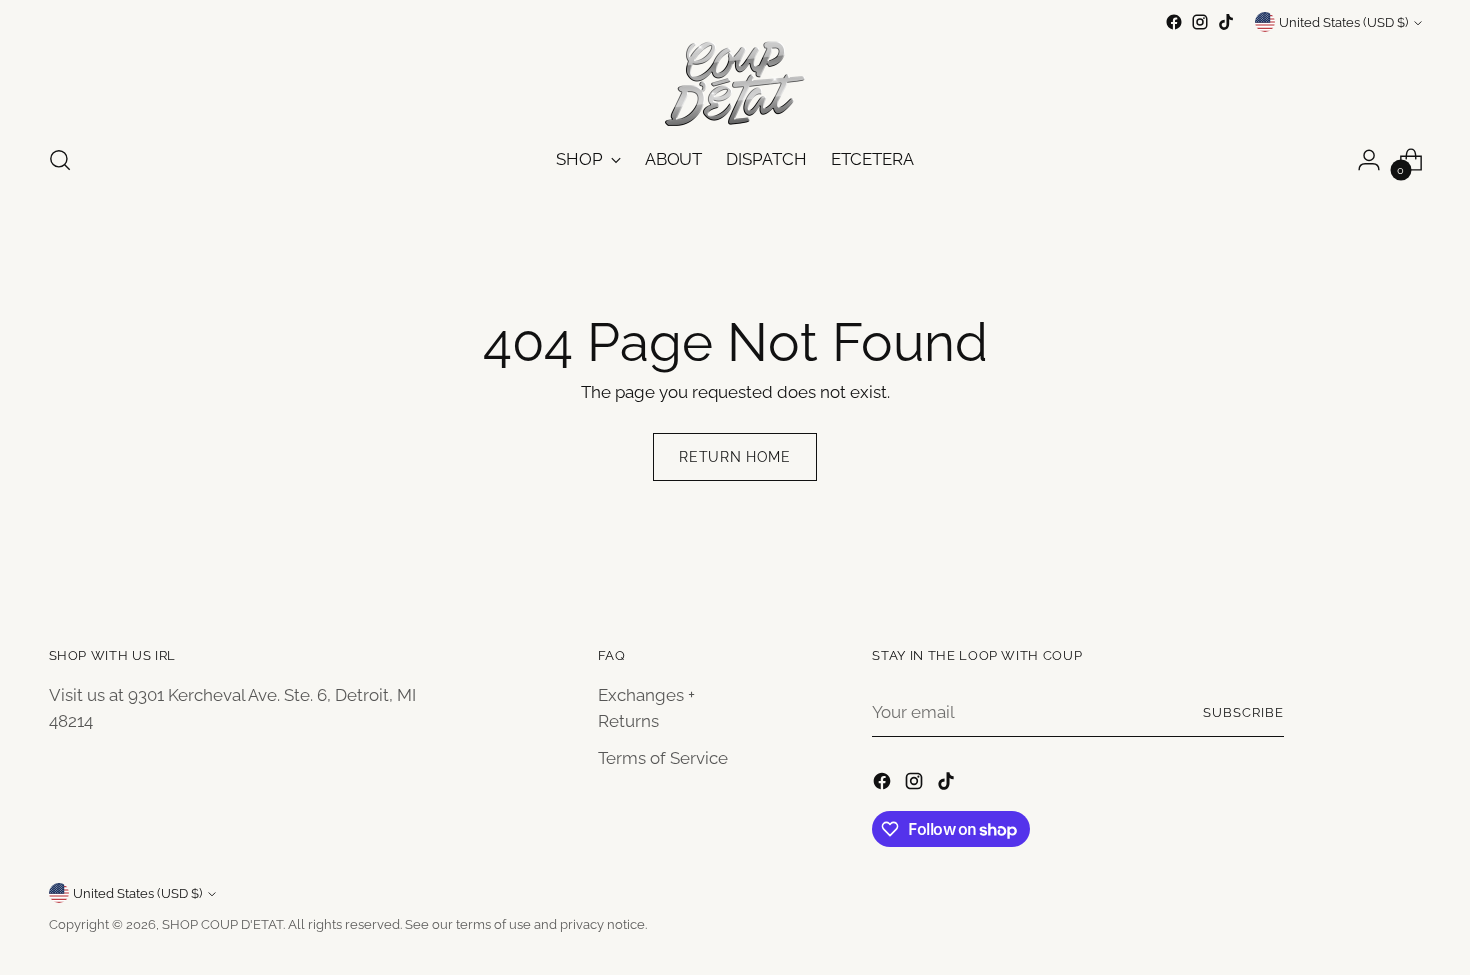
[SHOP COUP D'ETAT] (735, 81)
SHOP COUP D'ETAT (222, 924)
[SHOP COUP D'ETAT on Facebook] (1174, 22)
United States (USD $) (1343, 22)
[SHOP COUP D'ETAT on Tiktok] (1226, 22)
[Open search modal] (60, 160)
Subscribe (1243, 712)
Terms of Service (663, 758)
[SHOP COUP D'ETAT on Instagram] (1200, 22)
